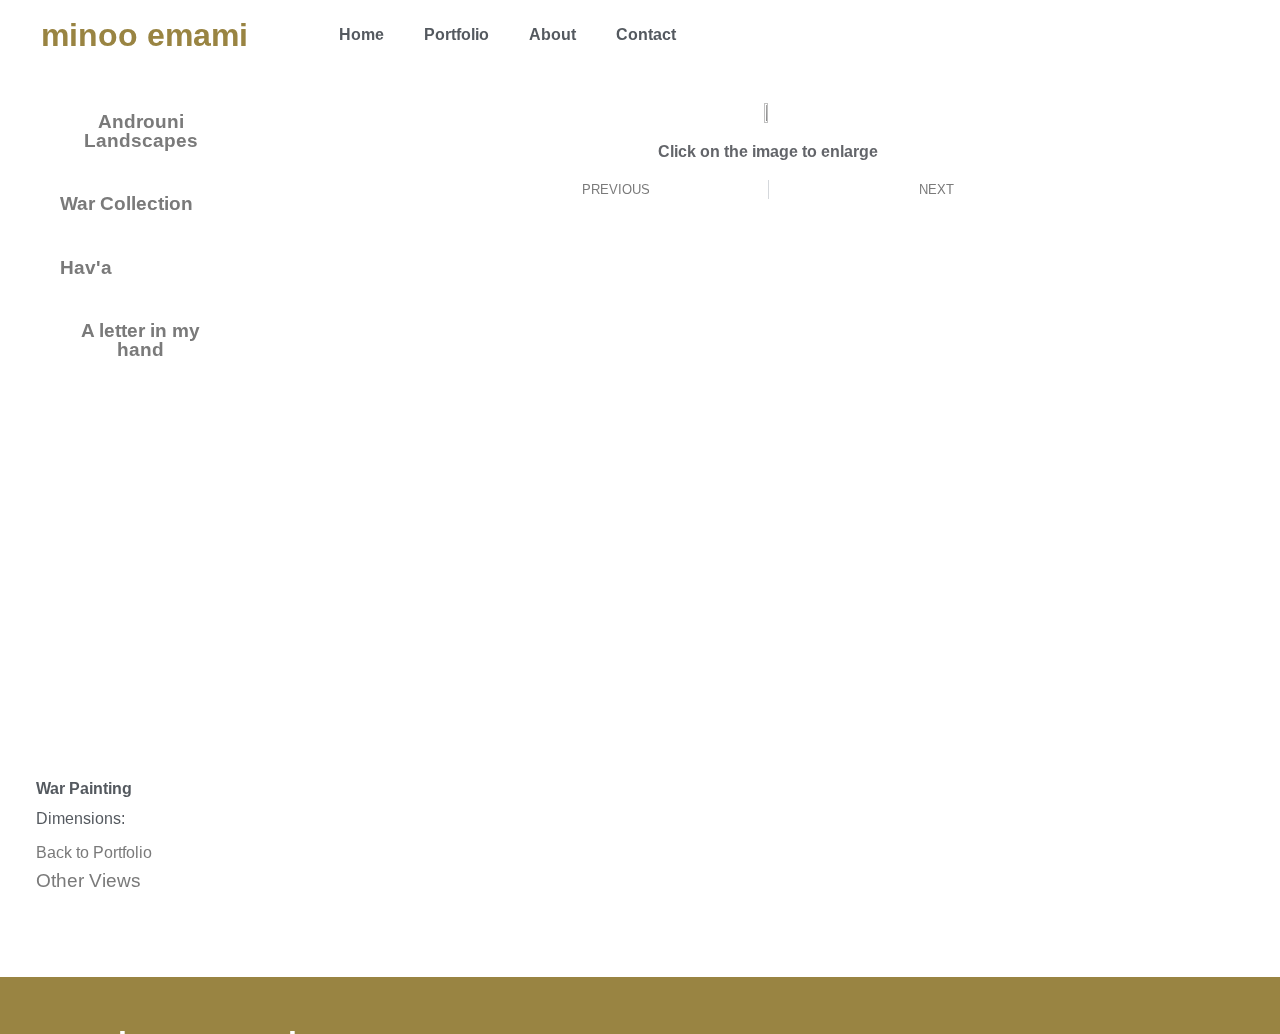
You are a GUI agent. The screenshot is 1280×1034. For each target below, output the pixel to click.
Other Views (88, 880)
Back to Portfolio (94, 852)
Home (361, 34)
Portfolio (456, 34)
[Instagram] (1164, 35)
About (552, 34)
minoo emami (144, 35)
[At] (1219, 35)
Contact (646, 34)
